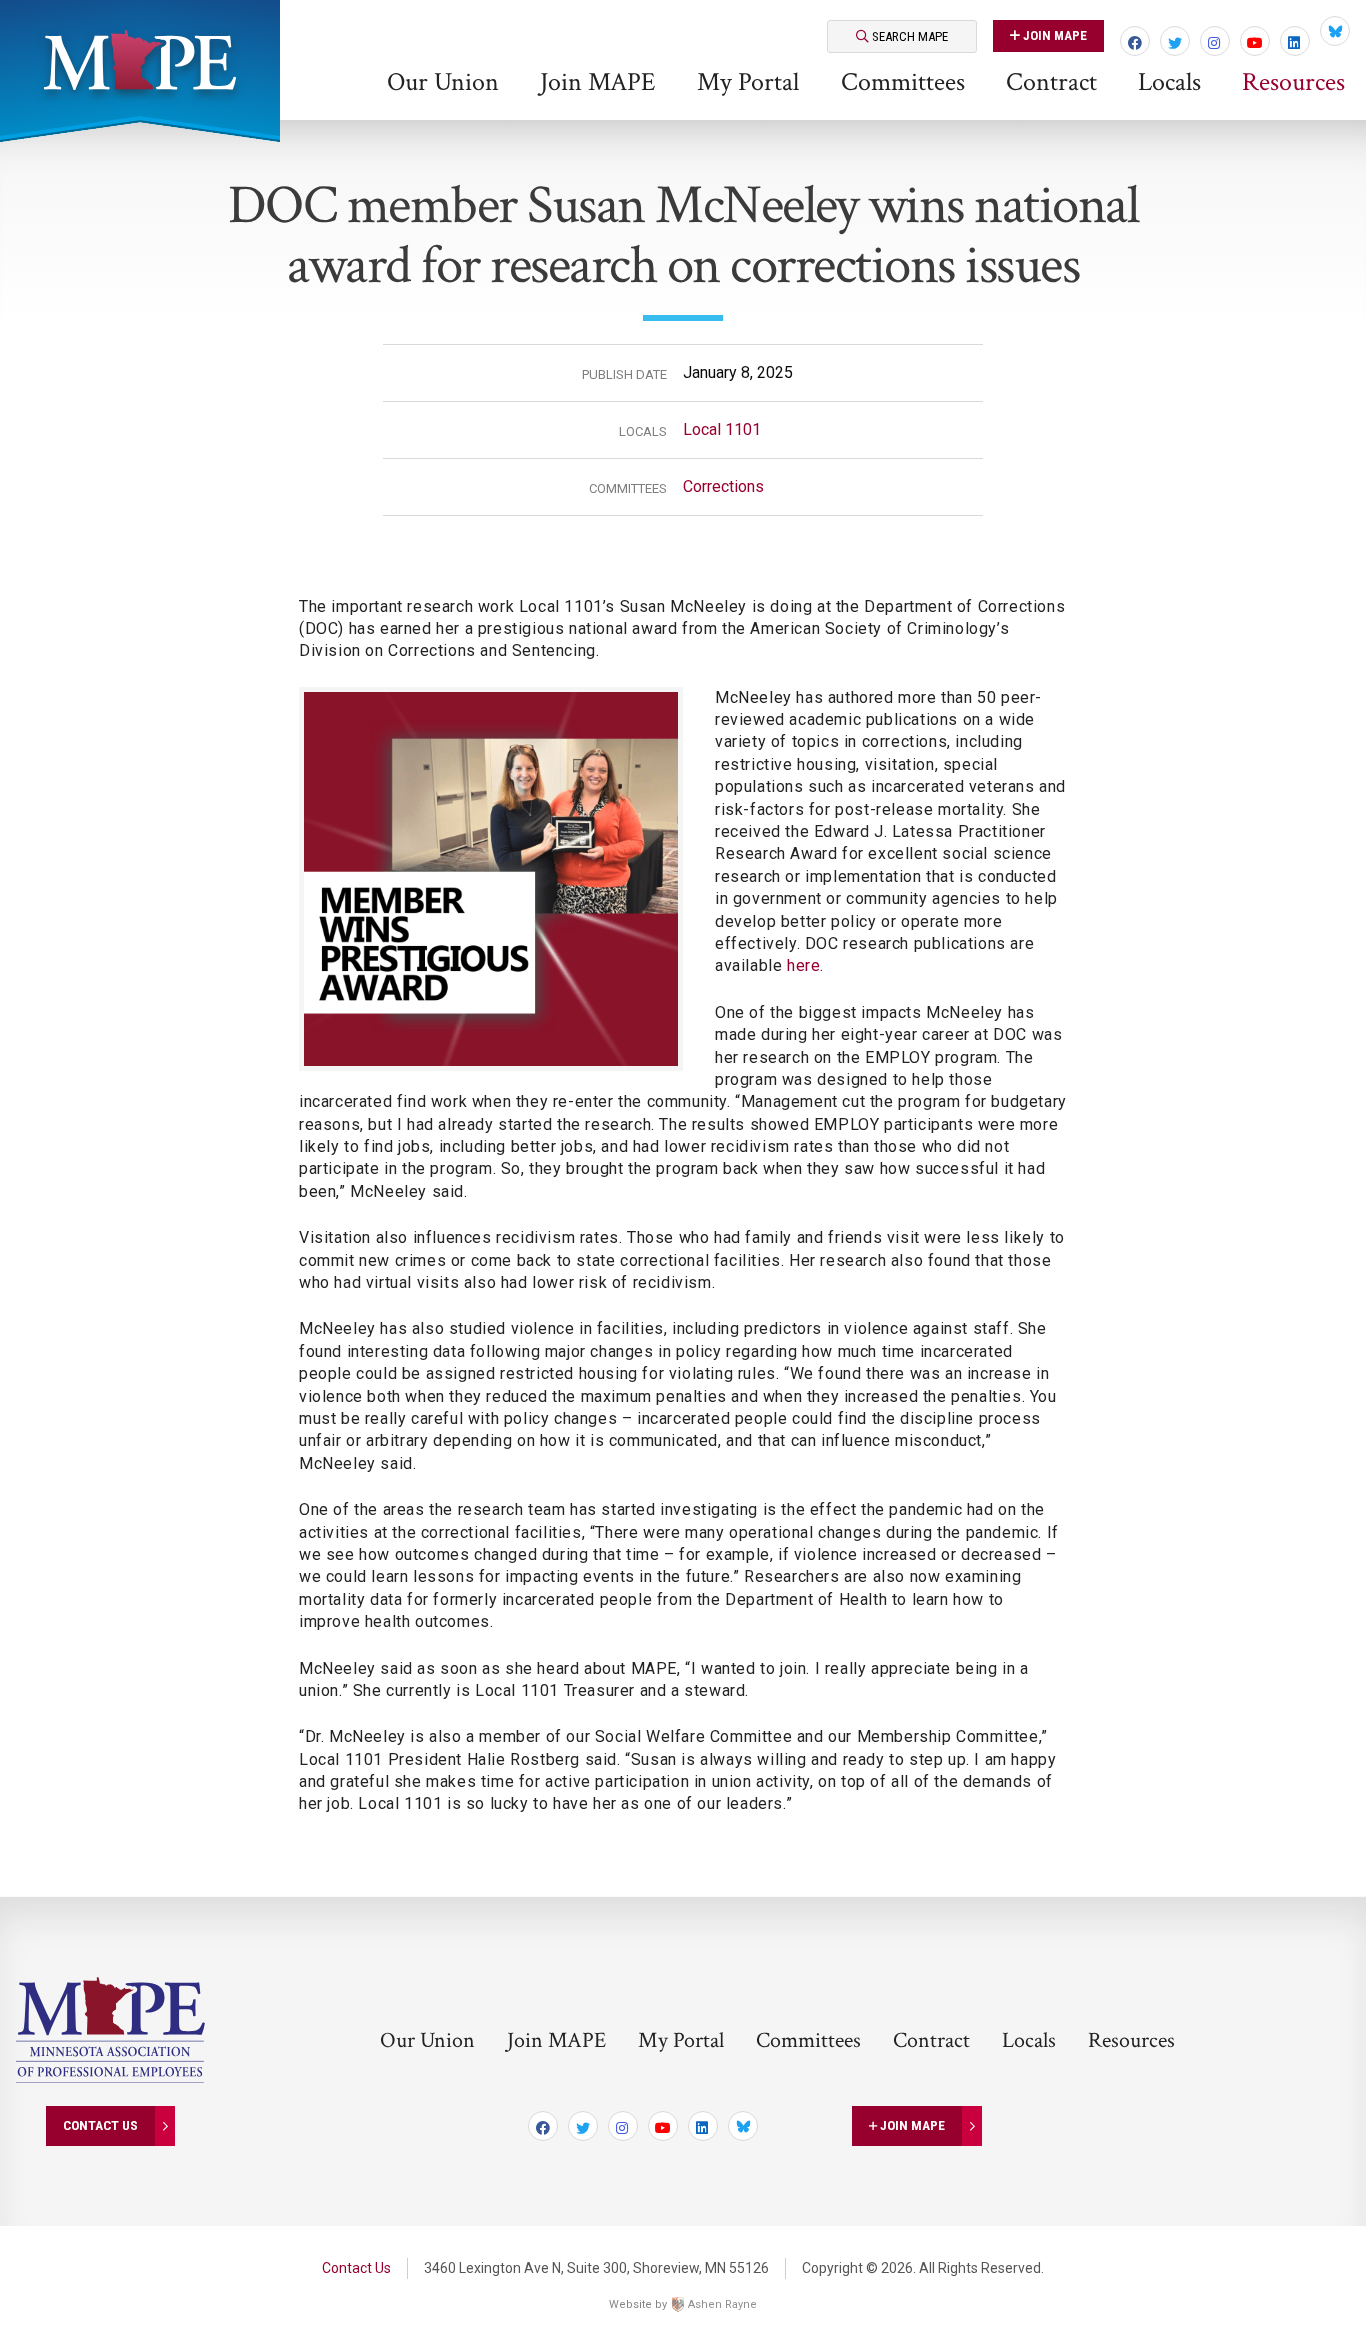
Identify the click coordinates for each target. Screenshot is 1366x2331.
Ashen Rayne (722, 2304)
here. (805, 965)
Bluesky (1335, 31)
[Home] (140, 60)
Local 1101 (722, 429)
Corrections (723, 486)
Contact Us (100, 2125)
